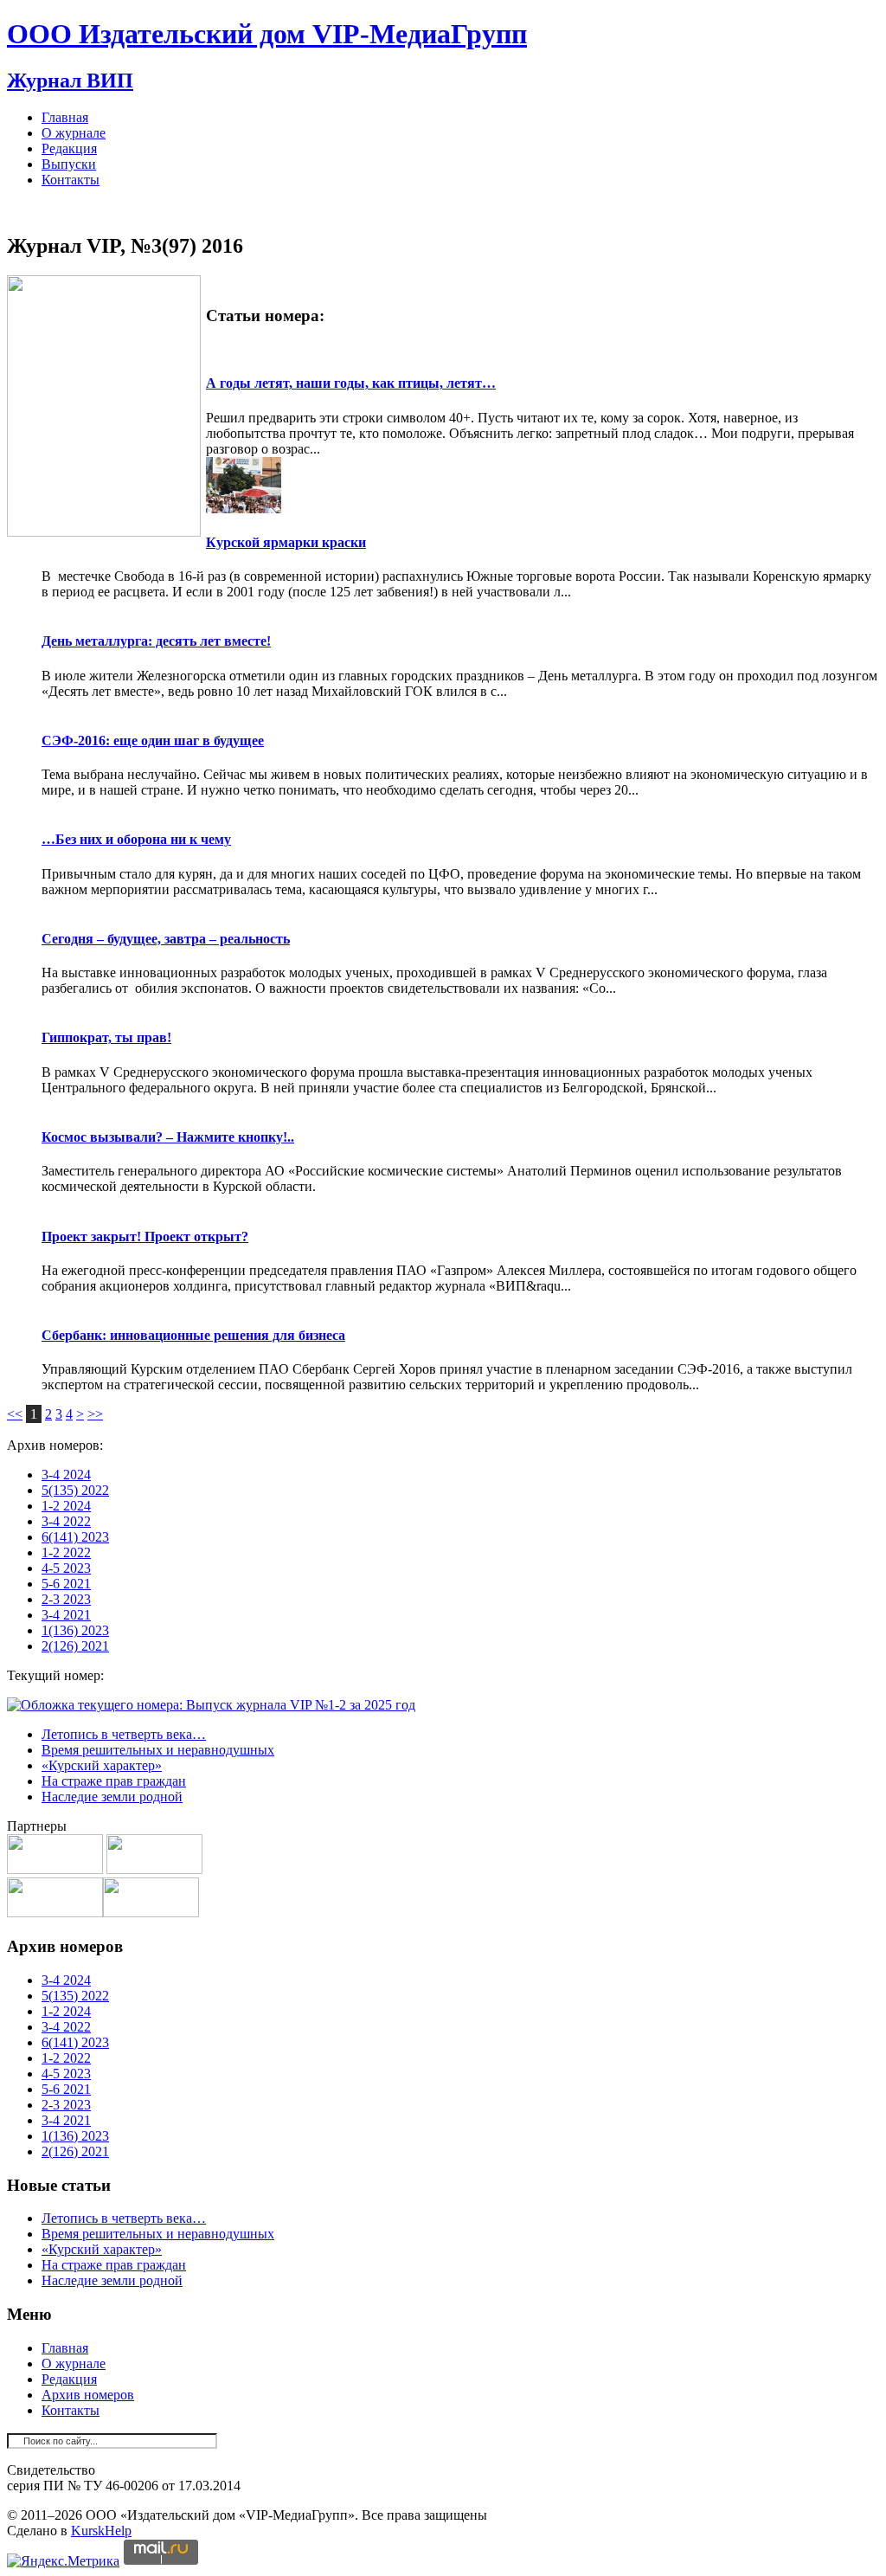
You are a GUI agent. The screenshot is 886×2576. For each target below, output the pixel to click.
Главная (65, 117)
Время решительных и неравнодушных (158, 1750)
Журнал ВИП (70, 80)
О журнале (74, 133)
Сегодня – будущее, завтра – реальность (166, 939)
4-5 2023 (66, 1568)
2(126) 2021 (75, 1646)
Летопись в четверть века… (124, 1734)
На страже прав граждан (114, 1781)
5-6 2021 (66, 1584)
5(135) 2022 (75, 1490)
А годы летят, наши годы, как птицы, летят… (351, 383)
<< (15, 1414)
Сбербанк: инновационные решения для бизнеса (193, 1335)
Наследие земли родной (112, 1797)
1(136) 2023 (75, 1630)
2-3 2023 (66, 1599)
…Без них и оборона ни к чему (136, 839)
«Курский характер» (102, 1765)
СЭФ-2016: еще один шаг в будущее (153, 741)
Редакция (69, 148)
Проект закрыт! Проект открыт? (145, 1236)
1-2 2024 (66, 1506)
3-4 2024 (66, 1475)
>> (95, 1414)
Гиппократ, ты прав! (106, 1037)
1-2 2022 (66, 1552)
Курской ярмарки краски (286, 542)
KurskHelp (101, 2531)
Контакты (71, 180)
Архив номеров (88, 2395)
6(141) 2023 (75, 1537)
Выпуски (69, 164)
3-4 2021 (66, 1615)
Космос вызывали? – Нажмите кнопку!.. (168, 1137)
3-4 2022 (66, 1521)
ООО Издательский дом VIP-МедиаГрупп (267, 34)
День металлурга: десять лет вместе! (156, 641)
